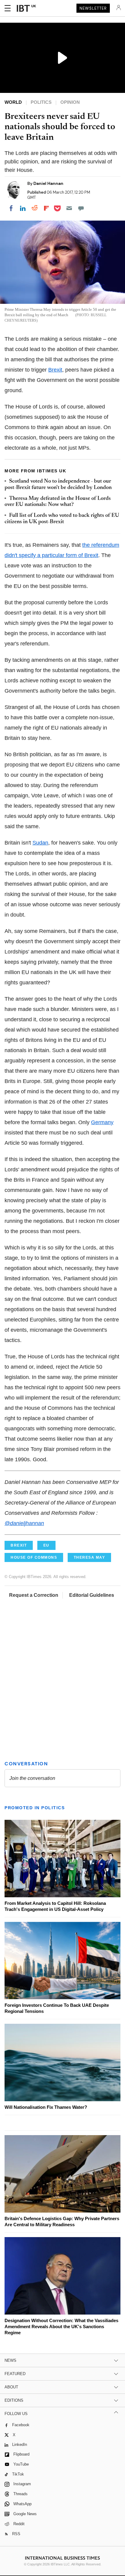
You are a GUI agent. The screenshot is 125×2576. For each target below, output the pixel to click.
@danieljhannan (24, 1523)
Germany (102, 1122)
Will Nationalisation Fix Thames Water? (46, 2107)
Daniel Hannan (48, 183)
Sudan (40, 843)
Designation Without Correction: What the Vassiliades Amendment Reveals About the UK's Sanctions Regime (61, 2327)
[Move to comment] (81, 208)
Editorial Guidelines (92, 1595)
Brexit (55, 370)
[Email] (69, 208)
